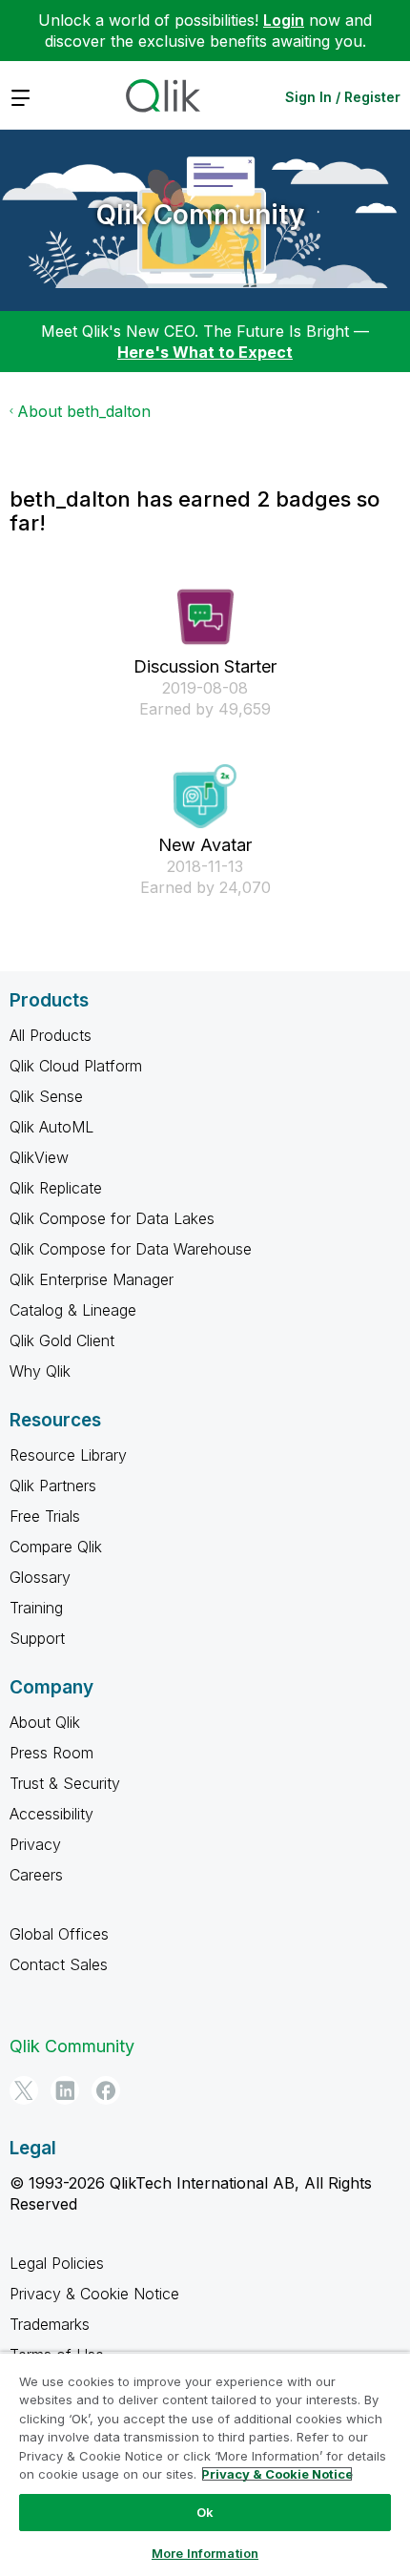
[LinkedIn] (65, 2090)
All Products (51, 1035)
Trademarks (50, 2324)
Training (36, 1608)
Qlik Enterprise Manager (92, 1279)
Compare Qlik (56, 1547)
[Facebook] (106, 2090)
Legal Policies (57, 2263)
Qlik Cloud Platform (76, 1066)
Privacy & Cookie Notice (94, 2294)
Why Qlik (40, 1371)
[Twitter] (24, 2090)
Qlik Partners (53, 1485)
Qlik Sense (46, 1096)
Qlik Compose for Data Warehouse (131, 1249)
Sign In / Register (343, 97)
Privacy (35, 1844)
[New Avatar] (205, 796)
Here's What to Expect (205, 352)
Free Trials (45, 1516)
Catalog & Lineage (73, 1310)
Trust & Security (65, 1783)
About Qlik (45, 1722)
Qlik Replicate (56, 1188)
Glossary (40, 1577)
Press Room (51, 1753)
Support (37, 1638)
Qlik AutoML (51, 1127)
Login (284, 20)
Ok (205, 2512)
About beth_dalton (84, 411)
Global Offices (59, 1934)
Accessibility (51, 1814)
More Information (205, 2553)
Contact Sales (59, 1964)
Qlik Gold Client (62, 1340)
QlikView (39, 1157)
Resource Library (68, 1455)
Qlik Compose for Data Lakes (112, 1218)
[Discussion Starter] (205, 617)
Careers (36, 1875)
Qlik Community (200, 215)
